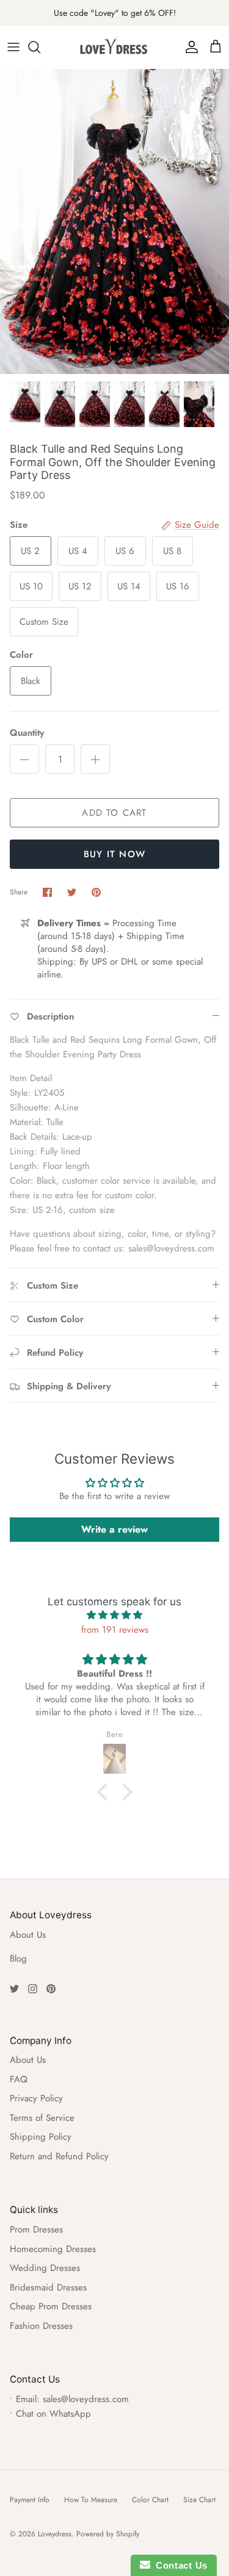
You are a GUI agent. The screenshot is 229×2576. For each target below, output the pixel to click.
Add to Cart (114, 813)
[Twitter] (14, 1989)
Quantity (27, 733)
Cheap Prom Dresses (51, 2306)
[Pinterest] (51, 1989)
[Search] (40, 47)
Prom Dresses (36, 2229)
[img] (114, 1615)
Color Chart (150, 2500)
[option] (114, 221)
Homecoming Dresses (53, 2249)
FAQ (19, 2079)
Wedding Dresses (45, 2268)
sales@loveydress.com (86, 2399)
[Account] (189, 47)
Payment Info (30, 2500)
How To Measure (91, 2500)
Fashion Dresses (41, 2326)
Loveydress (55, 2534)
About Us (28, 1935)
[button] (105, 1792)
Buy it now (114, 854)
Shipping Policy (41, 2137)
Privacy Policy (36, 2098)
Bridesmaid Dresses (48, 2287)
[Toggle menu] (13, 47)
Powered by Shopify (108, 2534)
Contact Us (179, 2565)
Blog (18, 1959)
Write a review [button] (114, 1529)
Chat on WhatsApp (53, 2414)
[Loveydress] (115, 47)
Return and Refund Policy (59, 2156)
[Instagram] (33, 1989)
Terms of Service (42, 2118)
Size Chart (199, 2500)
